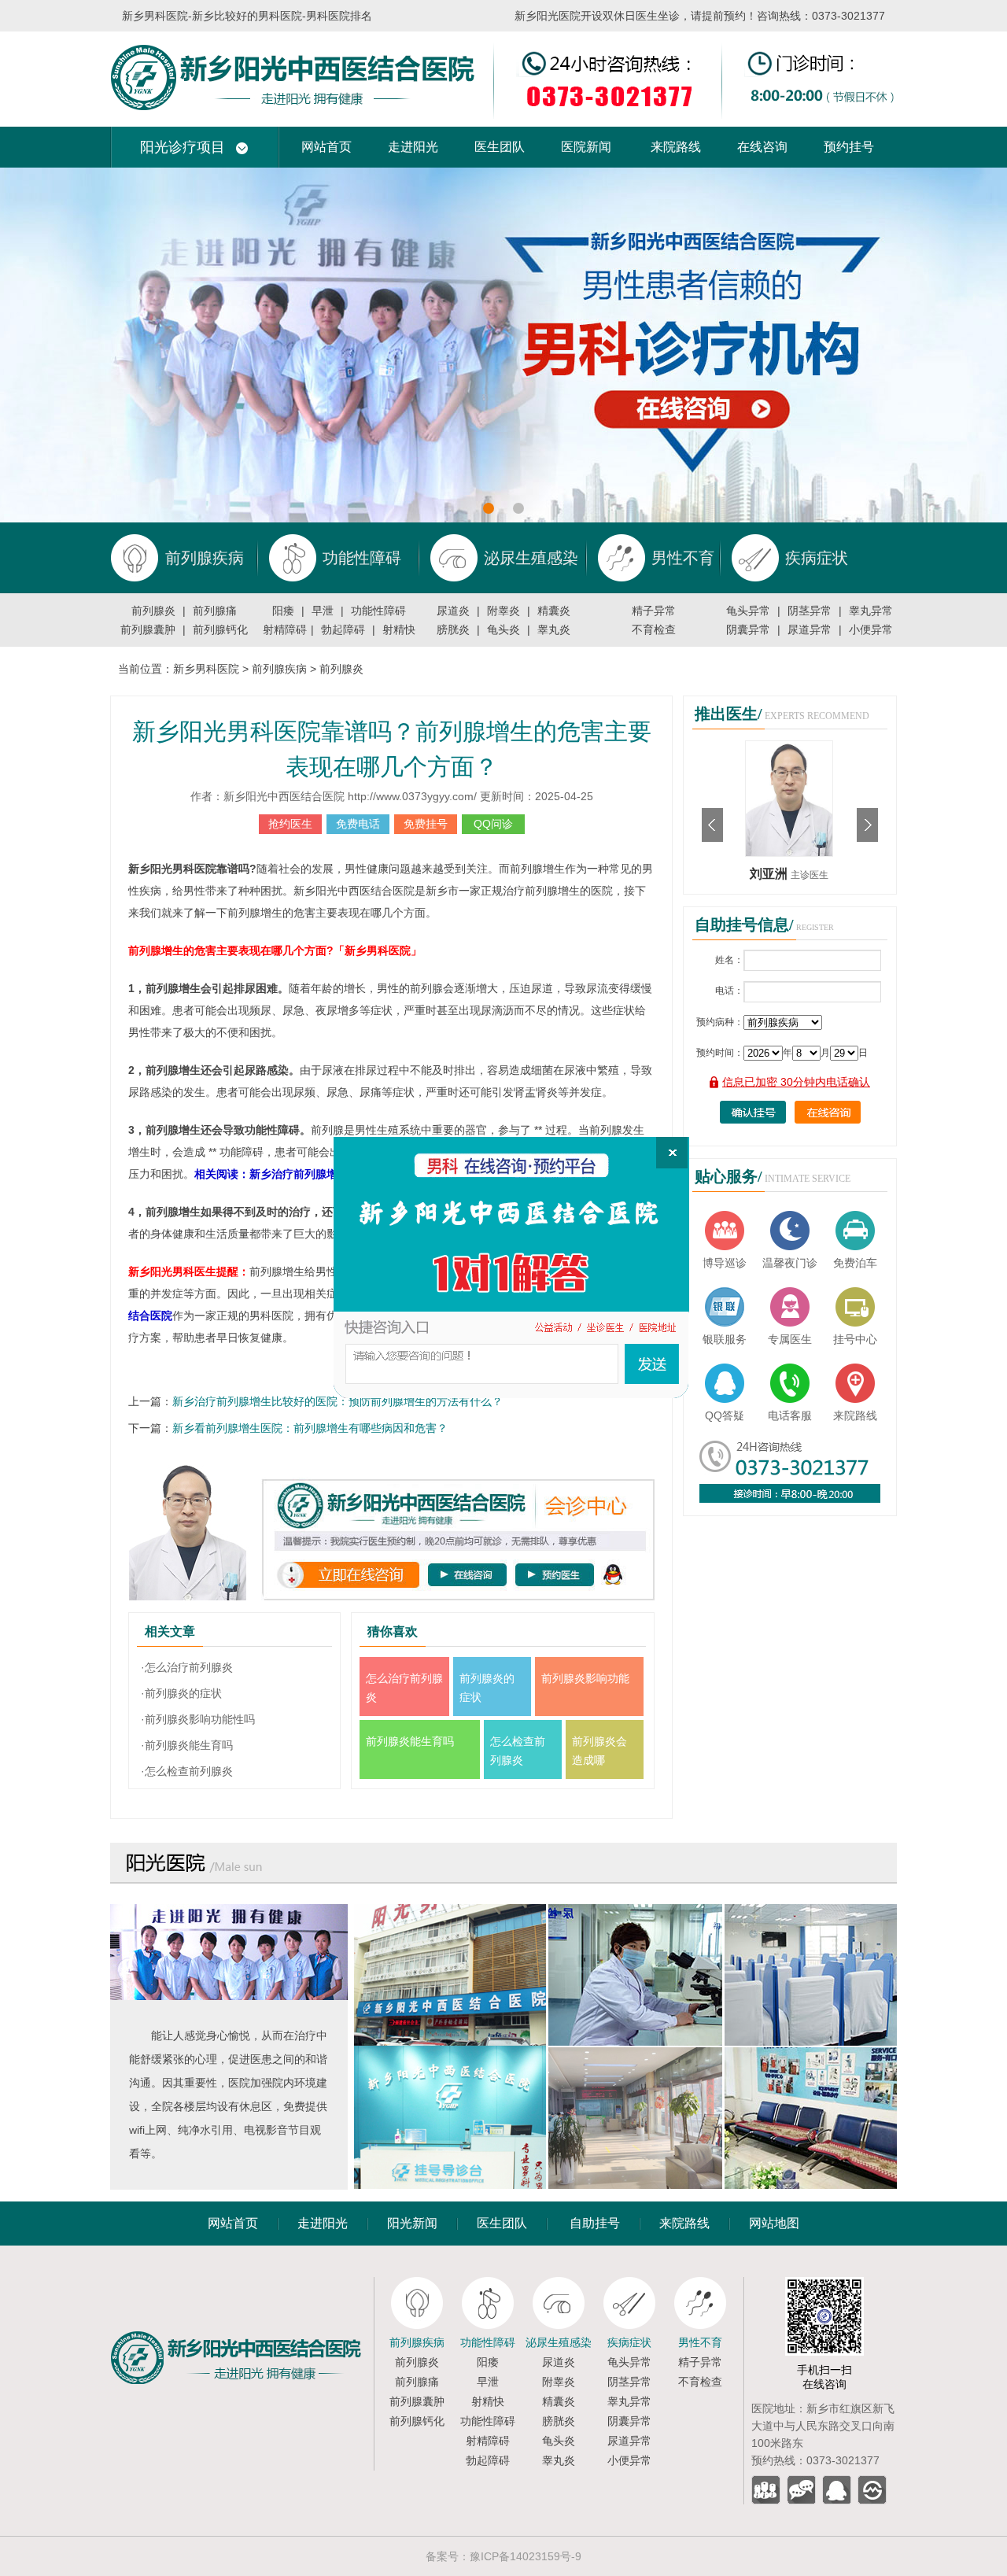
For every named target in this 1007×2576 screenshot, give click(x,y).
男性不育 (700, 2342)
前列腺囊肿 (148, 629)
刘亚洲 (770, 874)
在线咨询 (762, 147)
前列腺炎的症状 (487, 1688)
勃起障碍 (343, 629)
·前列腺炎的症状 (181, 1693)
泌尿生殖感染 (559, 2342)
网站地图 (774, 2223)
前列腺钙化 (220, 629)
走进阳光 (413, 147)
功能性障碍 (378, 611)
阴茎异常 (810, 611)
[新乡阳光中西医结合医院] (242, 2283)
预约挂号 (849, 147)
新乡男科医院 (206, 669)
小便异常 (871, 629)
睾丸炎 (554, 629)
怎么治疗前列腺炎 (404, 1688)
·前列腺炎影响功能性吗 (198, 1719)
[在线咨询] (511, 1268)
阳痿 (283, 611)
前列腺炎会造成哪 (599, 1751)
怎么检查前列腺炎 (518, 1751)
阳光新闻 (412, 2223)
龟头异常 (748, 611)
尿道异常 (810, 629)
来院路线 (676, 147)
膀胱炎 (453, 629)
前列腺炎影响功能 (585, 1678)
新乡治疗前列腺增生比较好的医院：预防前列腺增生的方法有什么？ (338, 1401)
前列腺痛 (215, 611)
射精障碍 (285, 629)
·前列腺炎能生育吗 (187, 1745)
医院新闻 (586, 147)
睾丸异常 (871, 611)
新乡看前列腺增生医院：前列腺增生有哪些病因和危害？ (310, 1428)
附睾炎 (503, 611)
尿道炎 (453, 611)
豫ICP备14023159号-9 (526, 2556)
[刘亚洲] (789, 747)
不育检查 (654, 629)
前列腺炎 (153, 611)
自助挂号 (595, 2223)
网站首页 (326, 147)
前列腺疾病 (279, 669)
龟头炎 (503, 629)
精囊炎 (554, 611)
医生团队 (500, 147)
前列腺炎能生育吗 (410, 1741)
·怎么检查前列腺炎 (187, 1771)
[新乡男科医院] (503, 38)
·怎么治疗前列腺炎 (187, 1667)
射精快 (399, 629)
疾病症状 (629, 2342)
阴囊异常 (748, 629)
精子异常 (654, 611)
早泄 (323, 611)
